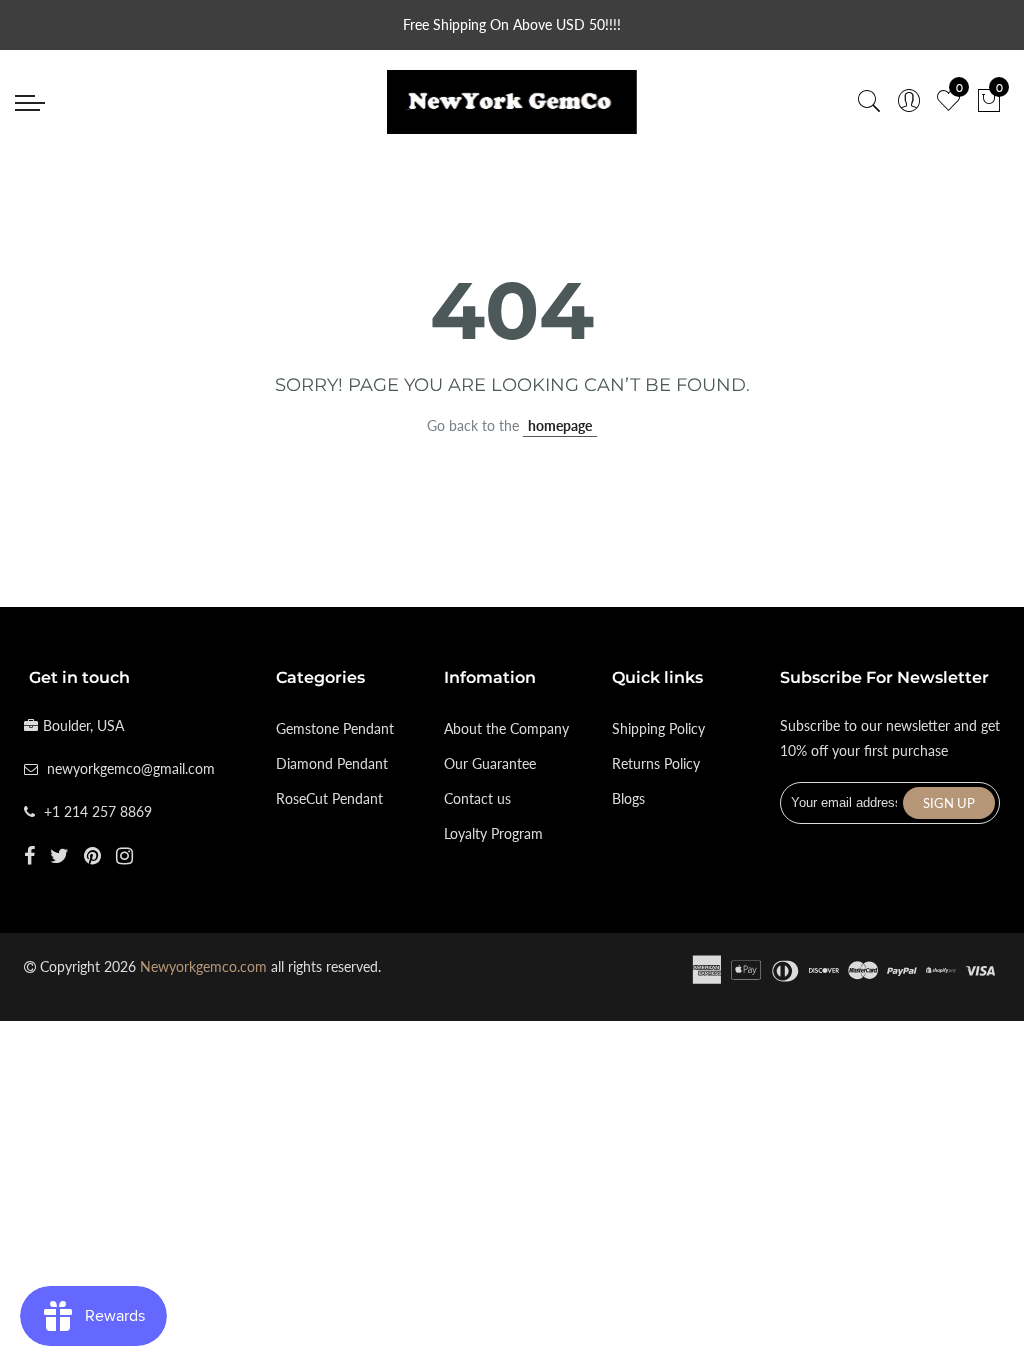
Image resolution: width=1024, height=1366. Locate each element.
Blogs (628, 798)
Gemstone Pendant (335, 728)
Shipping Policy (658, 728)
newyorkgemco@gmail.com (131, 768)
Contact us (477, 798)
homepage (560, 425)
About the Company (506, 728)
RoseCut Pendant (329, 798)
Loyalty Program (493, 833)
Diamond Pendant (332, 763)
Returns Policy (656, 763)
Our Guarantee (490, 763)
